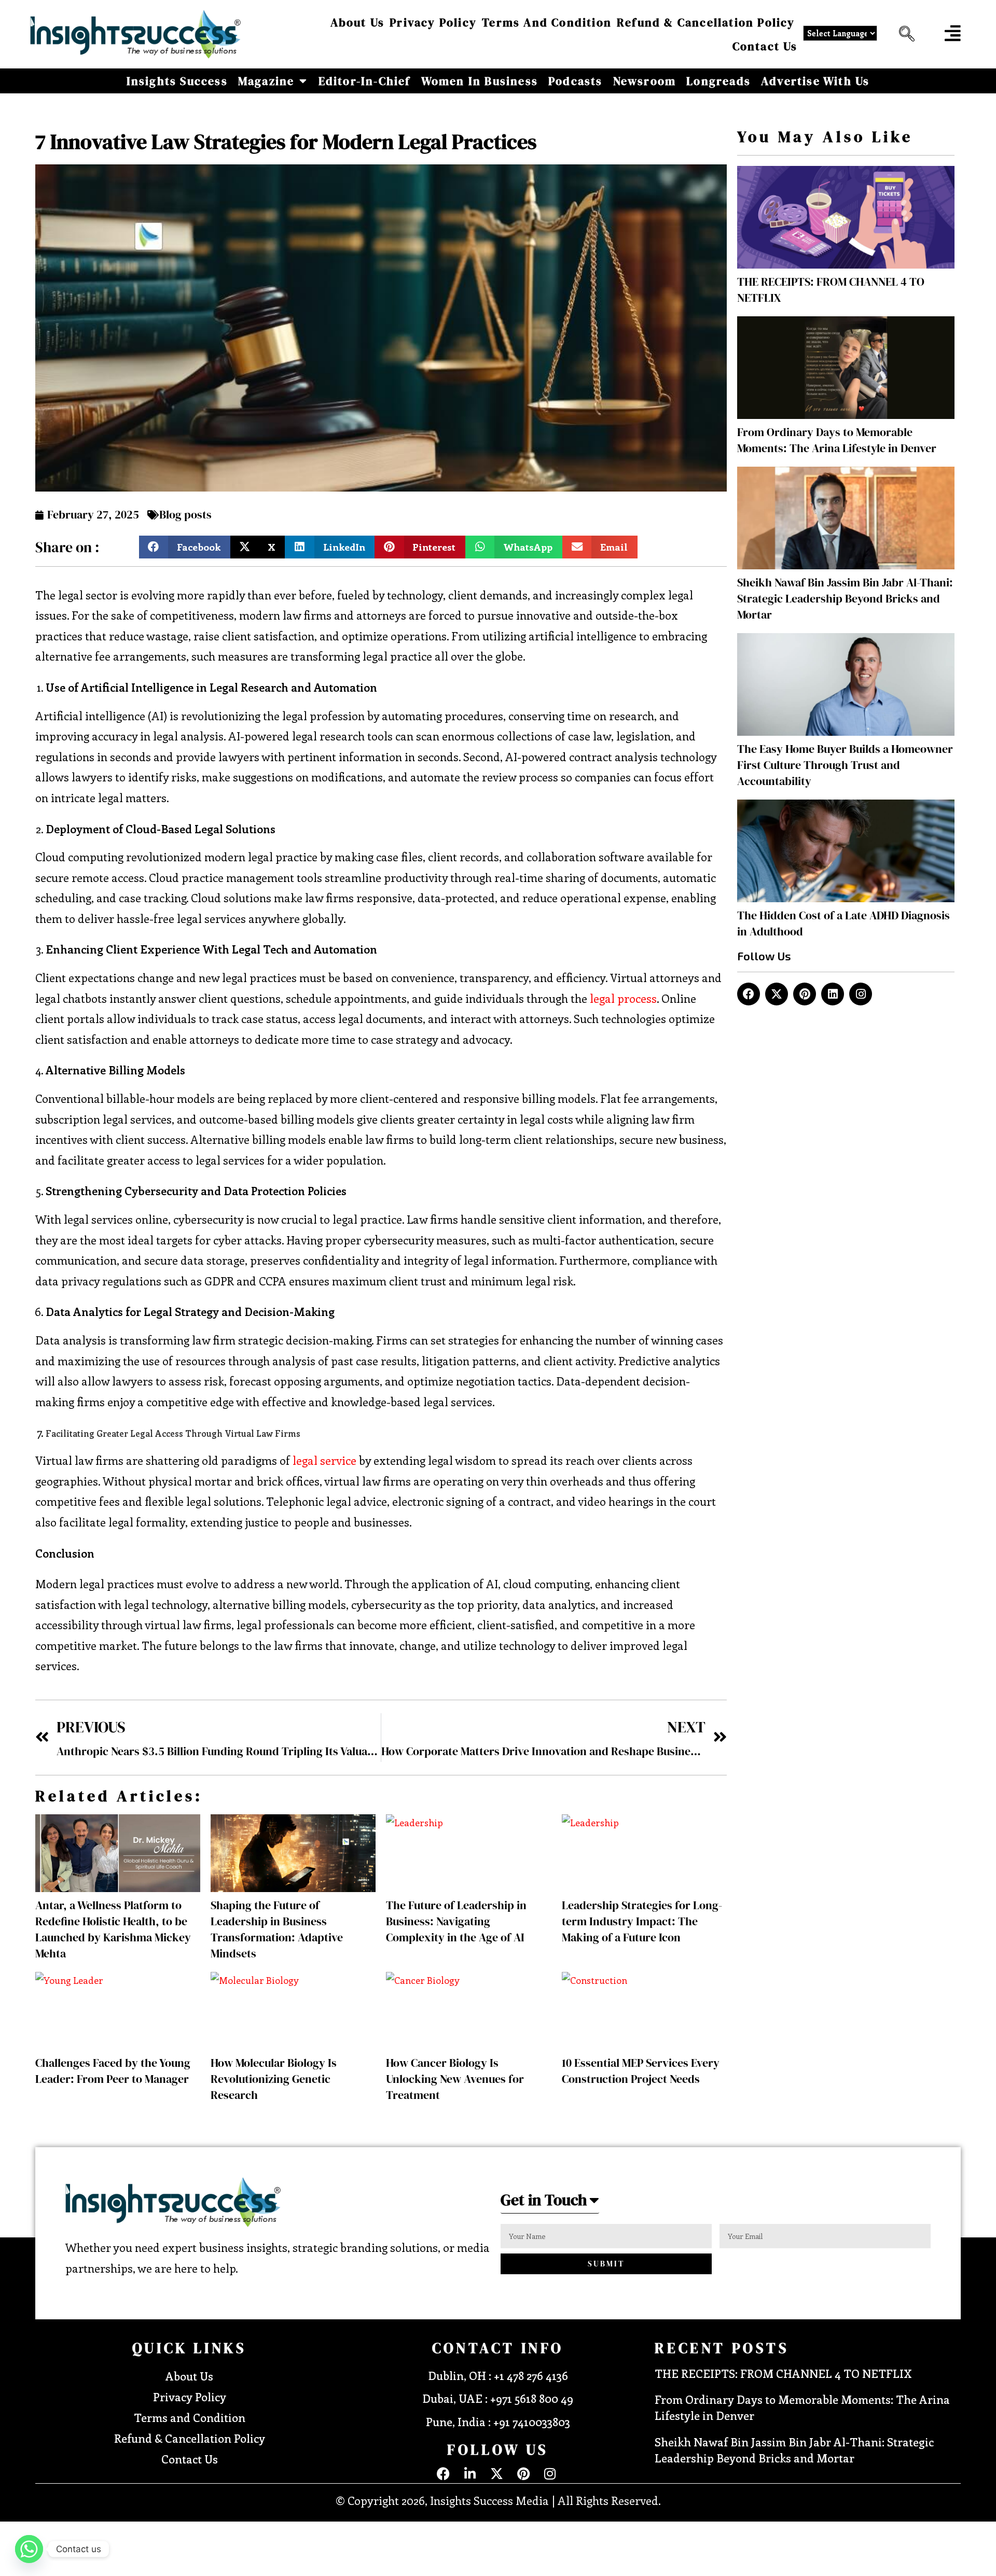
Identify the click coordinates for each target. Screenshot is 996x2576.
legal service (324, 1460)
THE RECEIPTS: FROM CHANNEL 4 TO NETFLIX (783, 2373)
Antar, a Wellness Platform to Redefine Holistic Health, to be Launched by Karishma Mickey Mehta (113, 1929)
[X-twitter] (777, 994)
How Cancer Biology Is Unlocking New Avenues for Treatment (455, 2079)
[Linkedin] (833, 994)
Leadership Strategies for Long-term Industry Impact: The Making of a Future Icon (642, 1921)
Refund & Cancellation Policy (706, 22)
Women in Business (480, 81)
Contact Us (765, 46)
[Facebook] (749, 994)
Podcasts (576, 81)
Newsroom (645, 81)
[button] (904, 34)
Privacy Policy (433, 22)
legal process (623, 998)
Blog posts (185, 514)
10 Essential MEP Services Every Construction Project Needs (641, 2071)
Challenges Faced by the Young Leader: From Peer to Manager (113, 2071)
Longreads (718, 81)
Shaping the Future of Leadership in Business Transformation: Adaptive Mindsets (277, 1929)
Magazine (266, 81)
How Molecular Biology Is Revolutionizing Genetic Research (274, 2079)
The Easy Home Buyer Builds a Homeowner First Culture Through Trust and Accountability (845, 765)
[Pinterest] (805, 994)
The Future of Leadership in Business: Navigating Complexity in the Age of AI (456, 1921)
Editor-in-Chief (365, 81)
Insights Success (177, 81)
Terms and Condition (547, 22)
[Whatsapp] (29, 2549)
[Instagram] (861, 994)
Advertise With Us (815, 81)
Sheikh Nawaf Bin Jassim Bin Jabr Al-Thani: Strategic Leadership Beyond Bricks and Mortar (845, 598)
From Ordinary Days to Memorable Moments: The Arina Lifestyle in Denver (837, 440)
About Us (358, 22)
